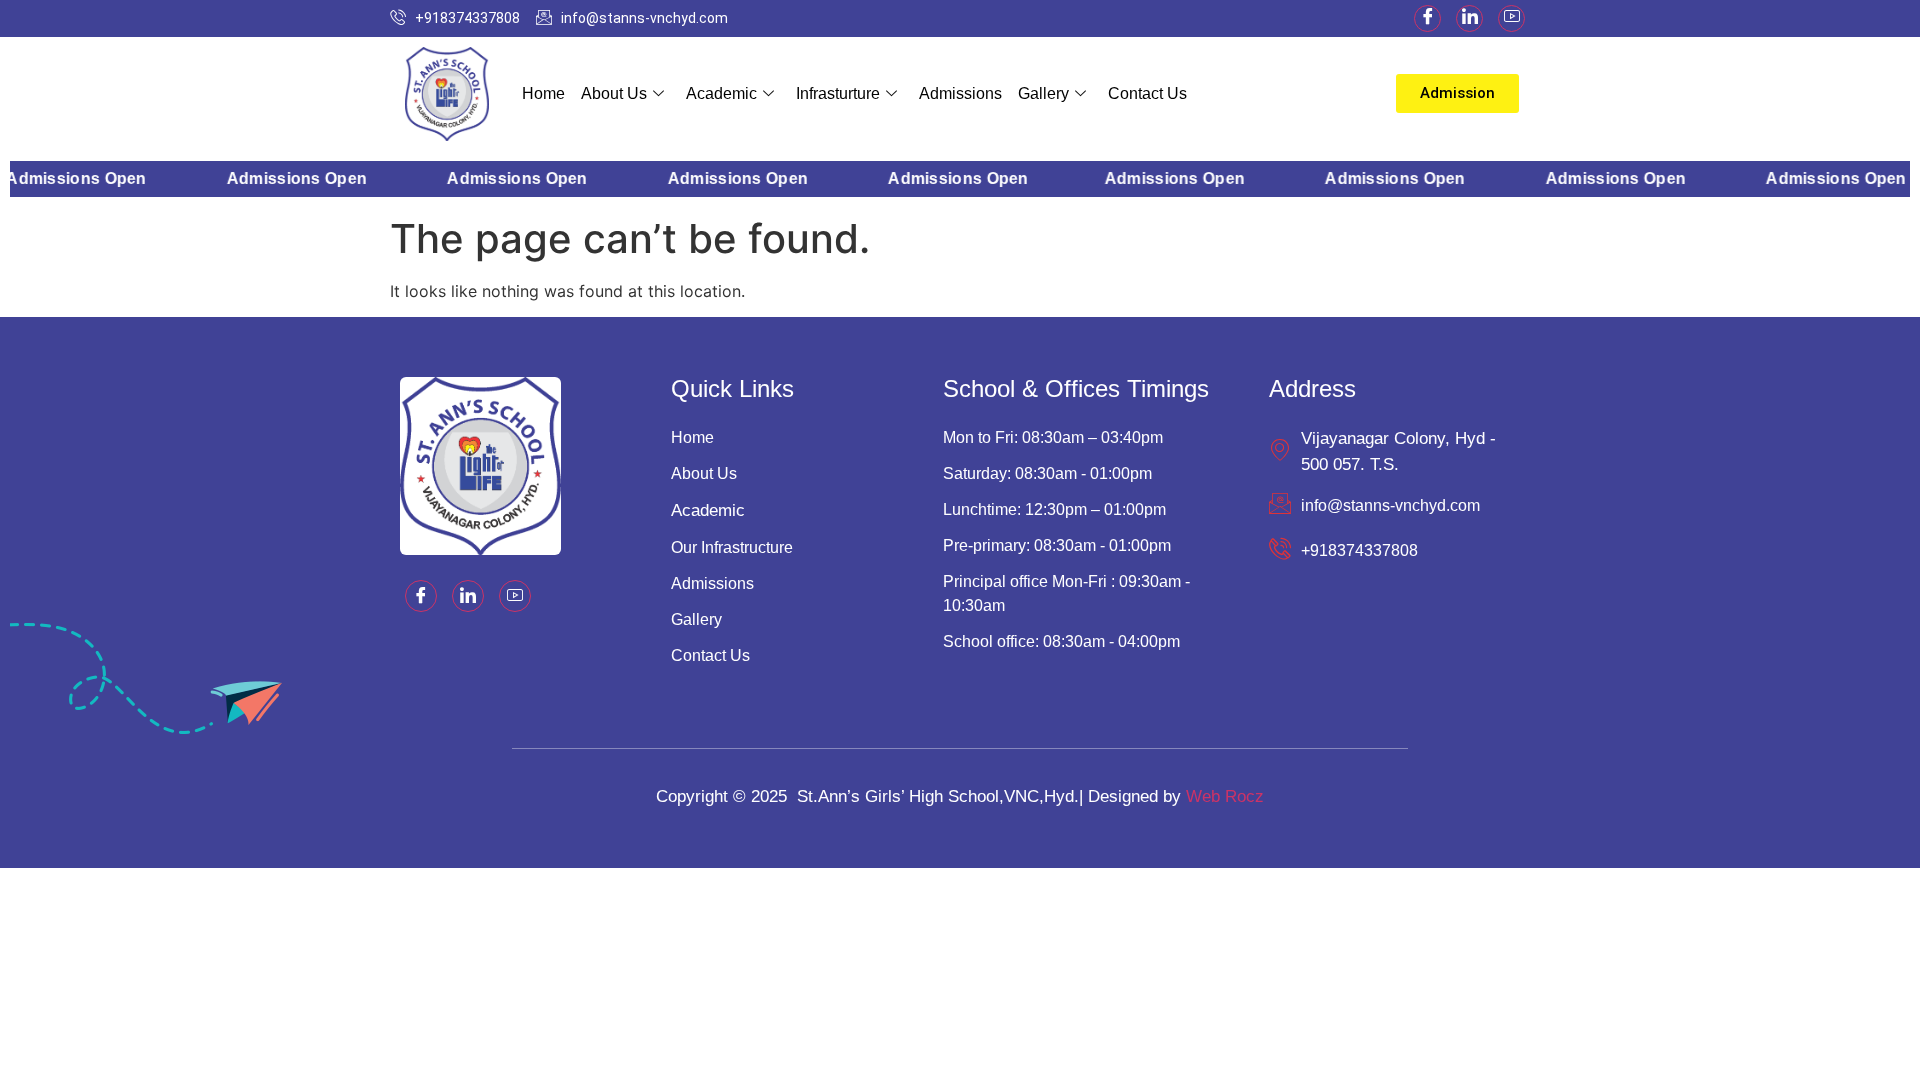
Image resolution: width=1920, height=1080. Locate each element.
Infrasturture (838, 93)
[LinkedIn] (1469, 18)
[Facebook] (1427, 18)
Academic (721, 93)
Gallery (1043, 93)
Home (543, 93)
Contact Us (1147, 93)
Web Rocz (1225, 796)
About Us (614, 93)
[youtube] (1511, 18)
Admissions (960, 93)
